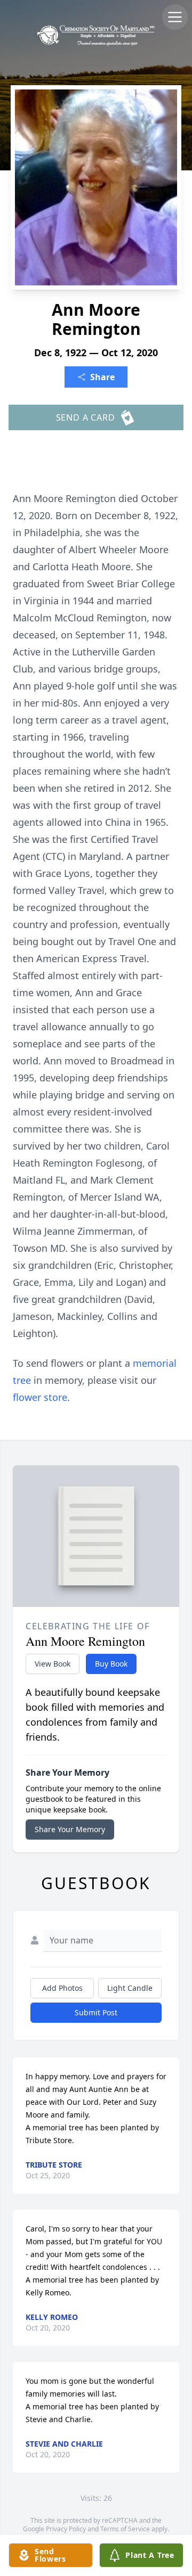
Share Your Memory (70, 1829)
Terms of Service (125, 2529)
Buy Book (111, 1664)
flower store (40, 1397)
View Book (53, 1664)
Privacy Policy (66, 2529)
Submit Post (96, 2012)
